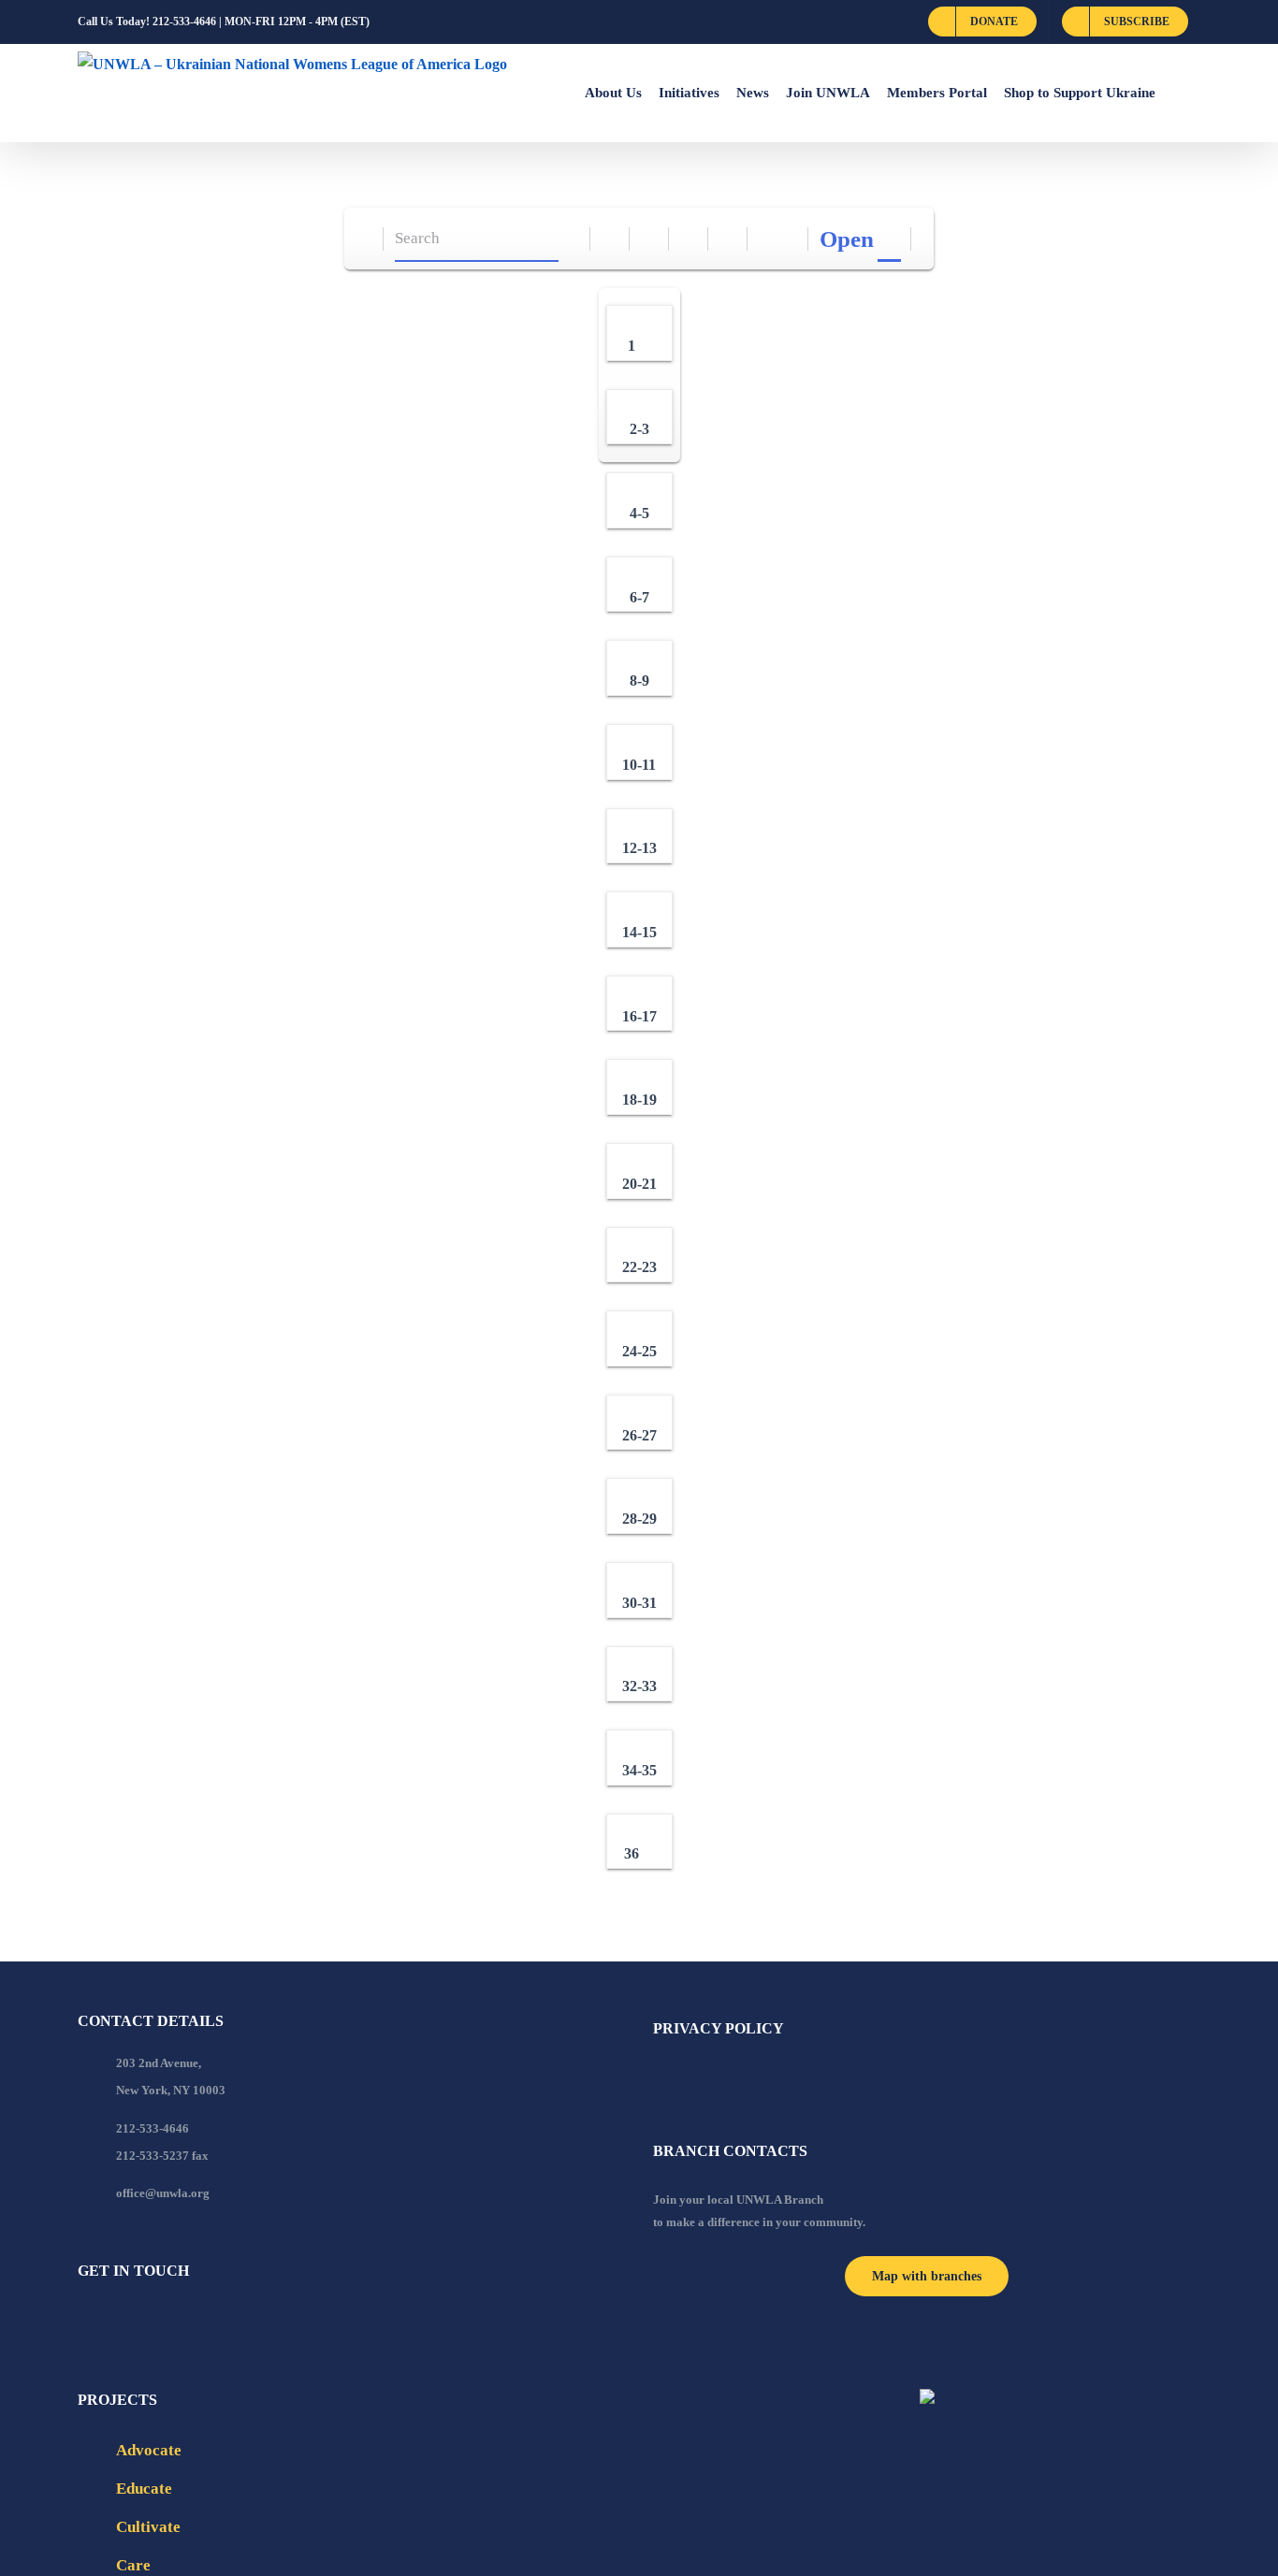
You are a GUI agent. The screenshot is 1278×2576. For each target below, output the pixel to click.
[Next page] (789, 239)
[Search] (571, 239)
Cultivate (148, 2527)
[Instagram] (159, 2322)
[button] (1178, 93)
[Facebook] (83, 2322)
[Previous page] (768, 239)
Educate (144, 2489)
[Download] (650, 239)
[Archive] (364, 239)
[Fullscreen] (689, 239)
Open (847, 239)
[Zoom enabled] (728, 239)
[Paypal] (134, 2322)
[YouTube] (109, 2322)
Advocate (149, 2450)
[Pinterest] (184, 2322)
